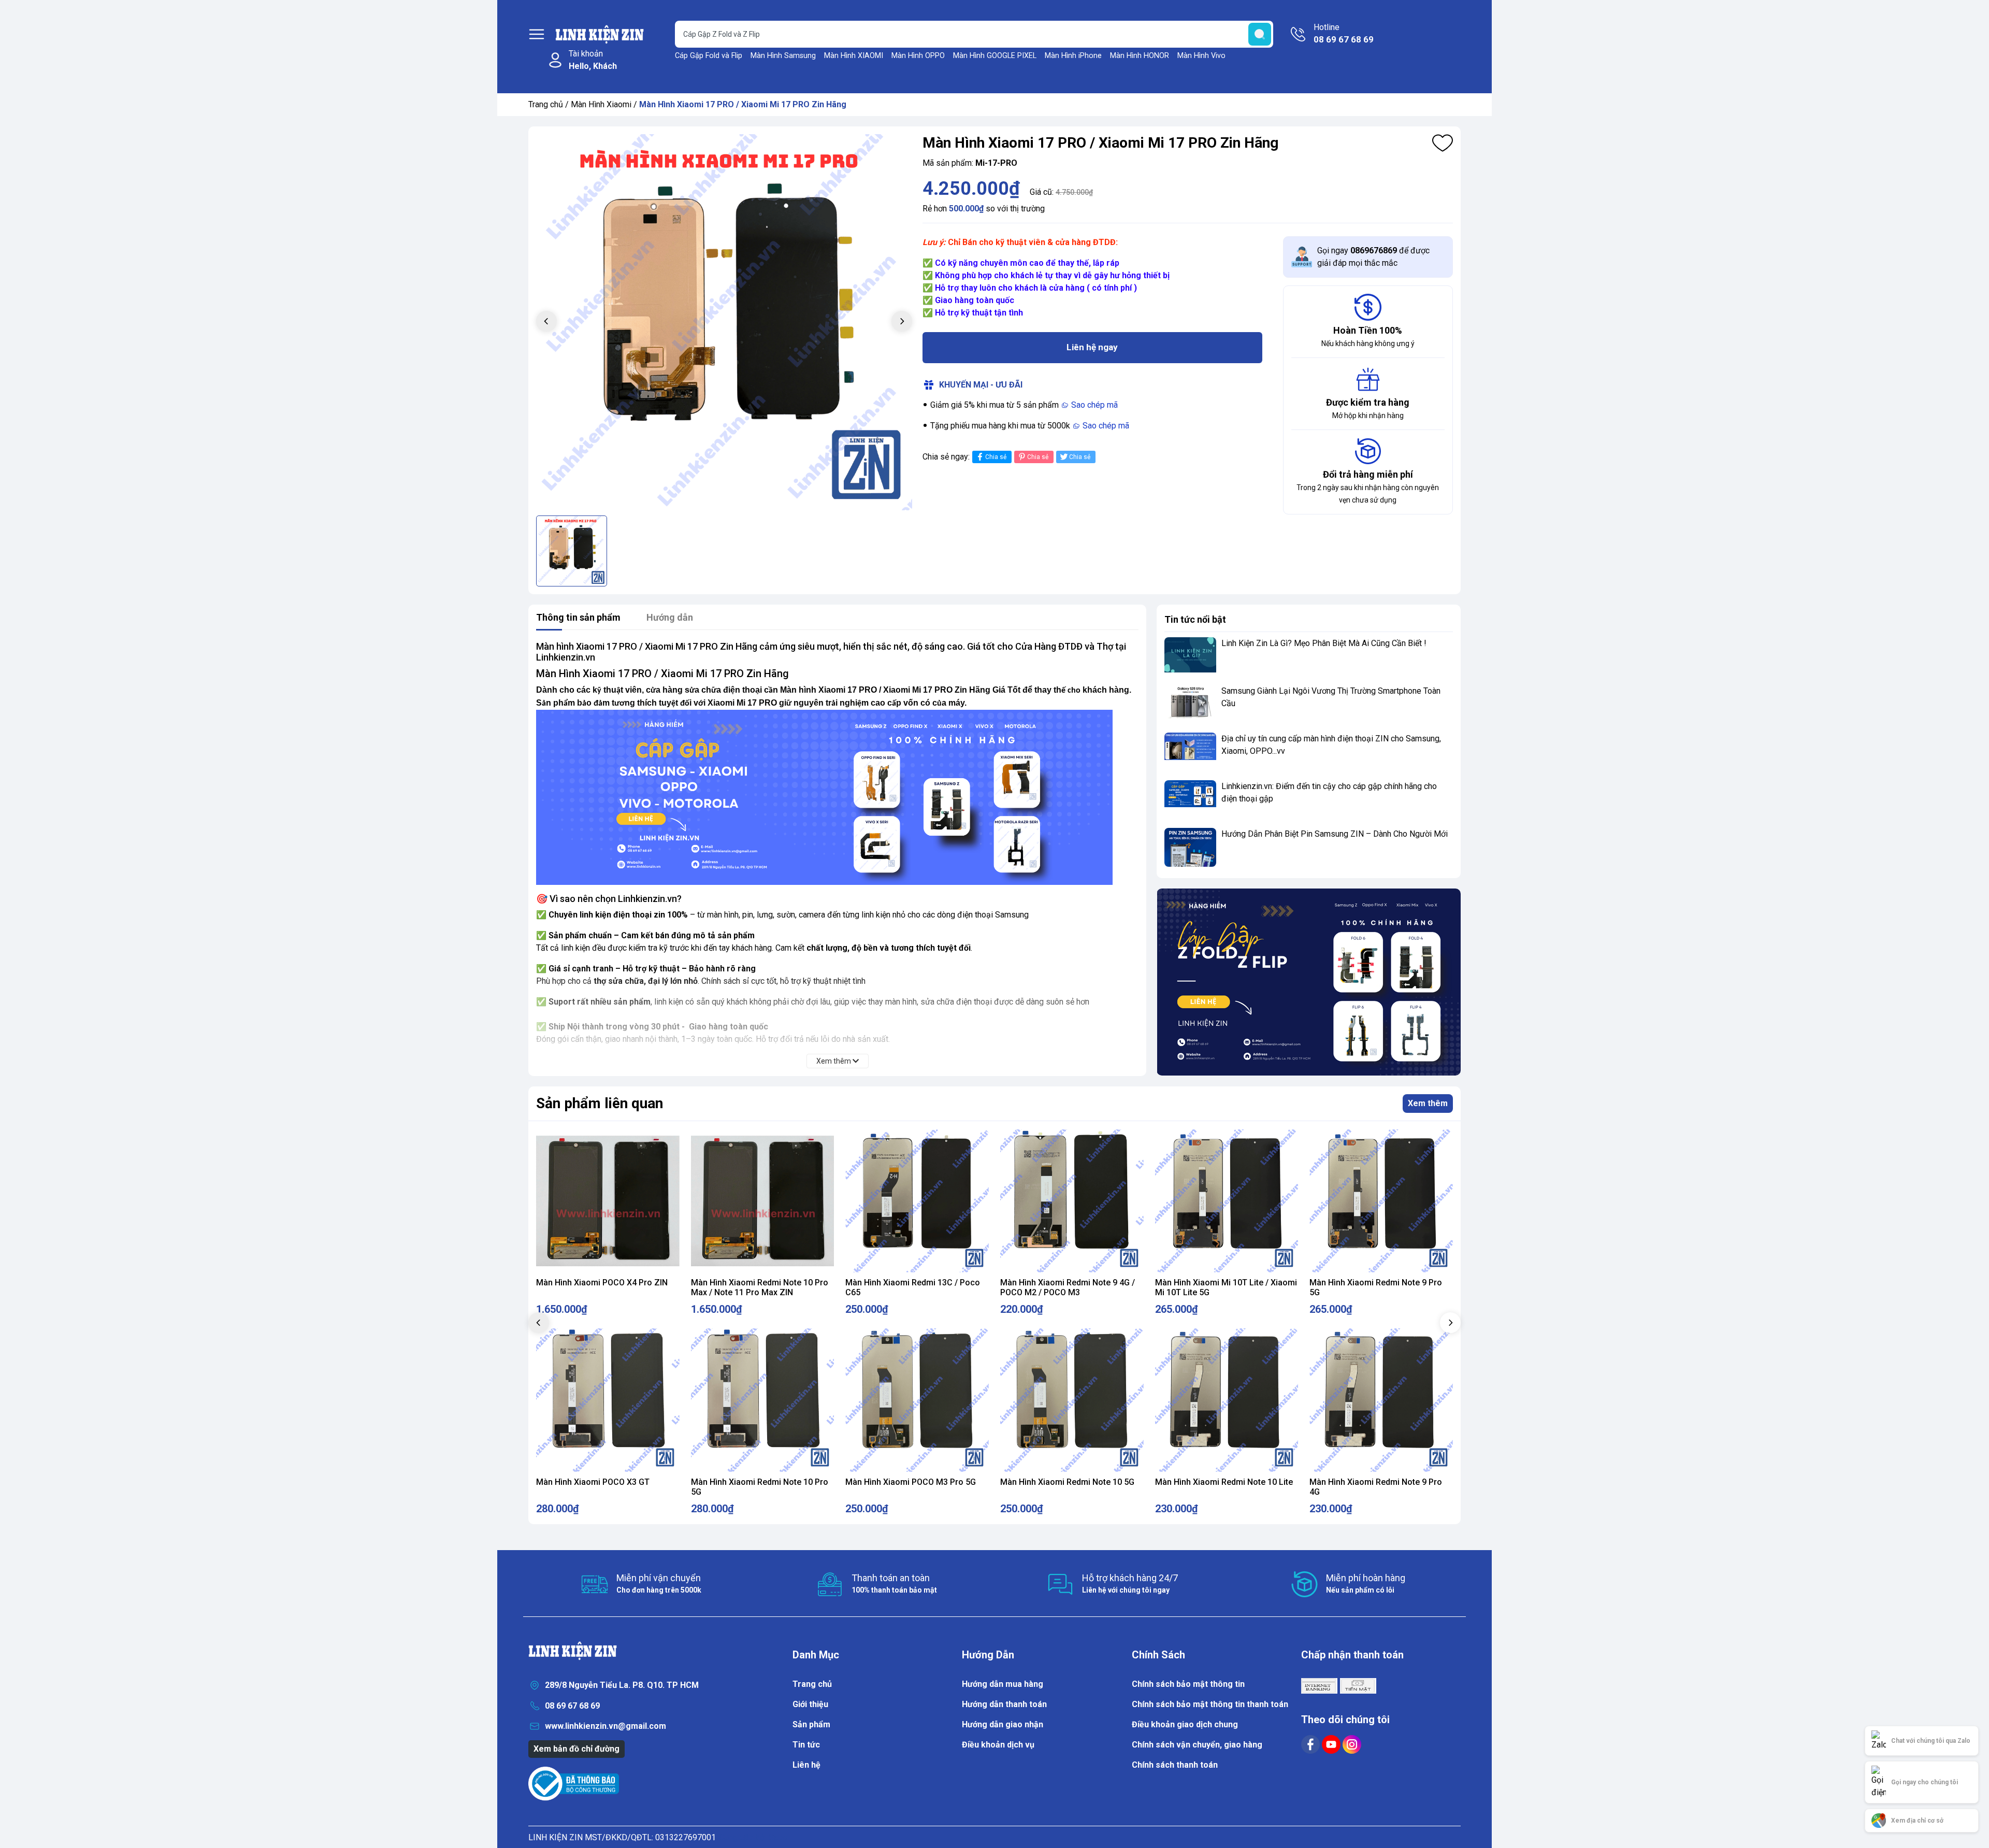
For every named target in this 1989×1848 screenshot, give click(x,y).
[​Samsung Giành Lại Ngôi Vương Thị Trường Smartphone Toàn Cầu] (1190, 704)
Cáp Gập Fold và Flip (709, 56)
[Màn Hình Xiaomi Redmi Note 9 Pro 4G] (1381, 1400)
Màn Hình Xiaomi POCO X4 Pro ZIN (602, 1283)
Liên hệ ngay (1092, 347)
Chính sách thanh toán (1175, 1765)
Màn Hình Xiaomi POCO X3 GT (593, 1482)
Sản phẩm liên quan (600, 1103)
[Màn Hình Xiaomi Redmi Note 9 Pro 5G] (1381, 1201)
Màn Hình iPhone (1073, 56)
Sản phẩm (811, 1724)
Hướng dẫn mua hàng (1003, 1684)
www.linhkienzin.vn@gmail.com (606, 1726)
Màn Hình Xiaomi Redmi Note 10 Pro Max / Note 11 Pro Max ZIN (760, 1287)
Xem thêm (1428, 1103)
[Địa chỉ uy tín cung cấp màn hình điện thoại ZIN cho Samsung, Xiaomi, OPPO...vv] (1190, 752)
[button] (1450, 1323)
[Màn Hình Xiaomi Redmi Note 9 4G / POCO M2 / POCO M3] (1072, 1201)
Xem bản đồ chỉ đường (576, 1749)
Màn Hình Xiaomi (601, 104)
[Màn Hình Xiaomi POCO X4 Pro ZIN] (608, 1201)
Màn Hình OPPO (918, 56)
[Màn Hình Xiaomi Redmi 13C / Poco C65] (917, 1201)
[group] (724, 322)
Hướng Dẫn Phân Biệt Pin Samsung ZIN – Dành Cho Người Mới (1335, 834)
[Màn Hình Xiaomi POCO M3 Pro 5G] (917, 1400)
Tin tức (806, 1745)
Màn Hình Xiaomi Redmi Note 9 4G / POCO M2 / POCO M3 (1068, 1287)
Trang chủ (546, 104)
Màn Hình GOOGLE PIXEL (995, 56)
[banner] (1309, 982)
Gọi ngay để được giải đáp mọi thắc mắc (1373, 257)
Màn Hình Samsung (783, 56)
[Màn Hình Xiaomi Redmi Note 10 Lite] (1227, 1400)
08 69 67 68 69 (572, 1706)
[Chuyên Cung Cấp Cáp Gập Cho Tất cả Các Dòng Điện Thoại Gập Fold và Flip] (824, 797)
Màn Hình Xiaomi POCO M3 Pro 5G (911, 1482)
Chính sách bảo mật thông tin (1188, 1684)
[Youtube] (1332, 1744)
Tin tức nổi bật (1195, 619)
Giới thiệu (810, 1704)
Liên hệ (806, 1765)
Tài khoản (593, 60)
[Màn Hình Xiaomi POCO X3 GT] (608, 1400)
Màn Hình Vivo (1201, 56)
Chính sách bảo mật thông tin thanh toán (1210, 1704)
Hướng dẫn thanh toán (1004, 1704)
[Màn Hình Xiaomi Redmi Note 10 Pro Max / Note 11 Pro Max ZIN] (763, 1201)
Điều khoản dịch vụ (998, 1745)
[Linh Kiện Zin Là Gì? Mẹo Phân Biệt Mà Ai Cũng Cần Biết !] (1190, 657)
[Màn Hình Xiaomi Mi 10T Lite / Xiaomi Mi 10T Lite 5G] (1227, 1201)
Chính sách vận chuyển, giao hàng (1197, 1745)
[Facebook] (1311, 1744)
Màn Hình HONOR (1140, 56)
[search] (1260, 34)
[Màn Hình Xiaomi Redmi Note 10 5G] (1072, 1400)
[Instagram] (1352, 1744)
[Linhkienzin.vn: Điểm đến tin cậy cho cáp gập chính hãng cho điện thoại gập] (1190, 800)
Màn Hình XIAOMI (854, 56)
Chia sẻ (996, 457)
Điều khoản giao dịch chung (1185, 1724)
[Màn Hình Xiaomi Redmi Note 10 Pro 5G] (763, 1400)
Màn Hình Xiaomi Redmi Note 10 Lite (1224, 1482)
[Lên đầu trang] (1971, 1695)
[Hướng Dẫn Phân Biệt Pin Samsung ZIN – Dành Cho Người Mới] (1190, 847)
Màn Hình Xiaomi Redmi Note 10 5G (1067, 1482)
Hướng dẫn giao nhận (1003, 1724)
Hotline (1344, 33)
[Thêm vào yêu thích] (1443, 143)
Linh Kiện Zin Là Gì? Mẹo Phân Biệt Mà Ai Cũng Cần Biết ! (1324, 643)
